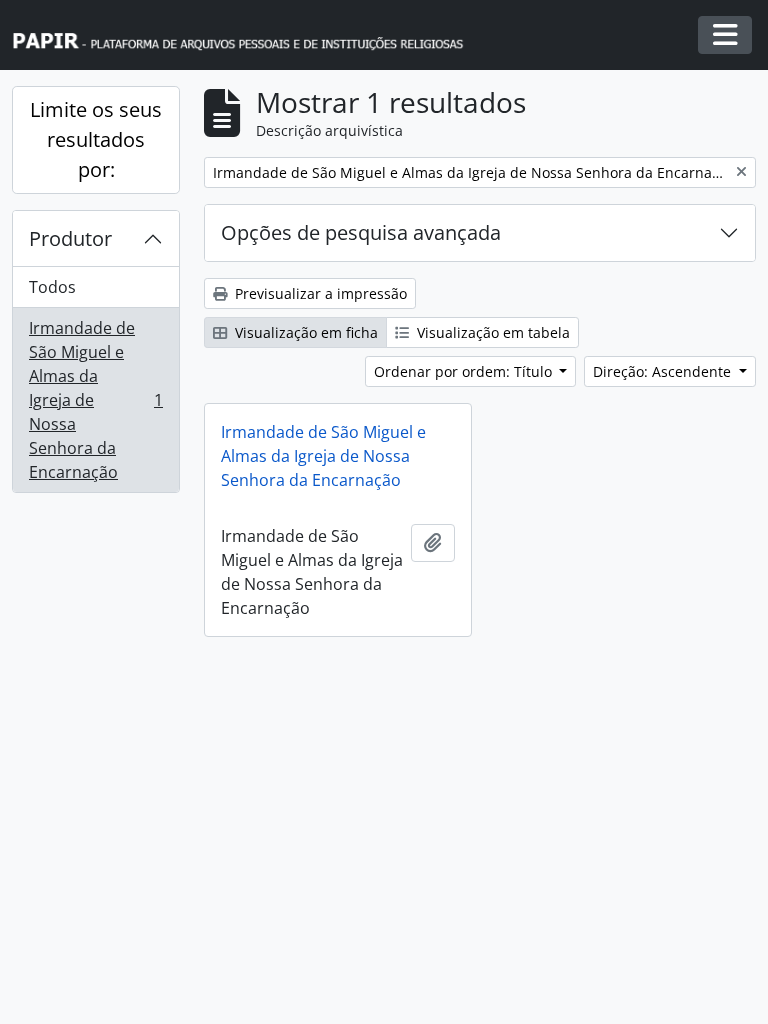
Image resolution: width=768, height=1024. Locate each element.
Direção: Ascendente (664, 371)
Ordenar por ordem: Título (465, 371)
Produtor (70, 238)
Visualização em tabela (491, 332)
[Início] (247, 35)
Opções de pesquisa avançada (361, 232)
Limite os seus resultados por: (96, 139)
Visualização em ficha (304, 332)
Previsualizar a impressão (319, 293)
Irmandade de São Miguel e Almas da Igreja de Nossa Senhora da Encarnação (95, 400)
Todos (52, 287)
